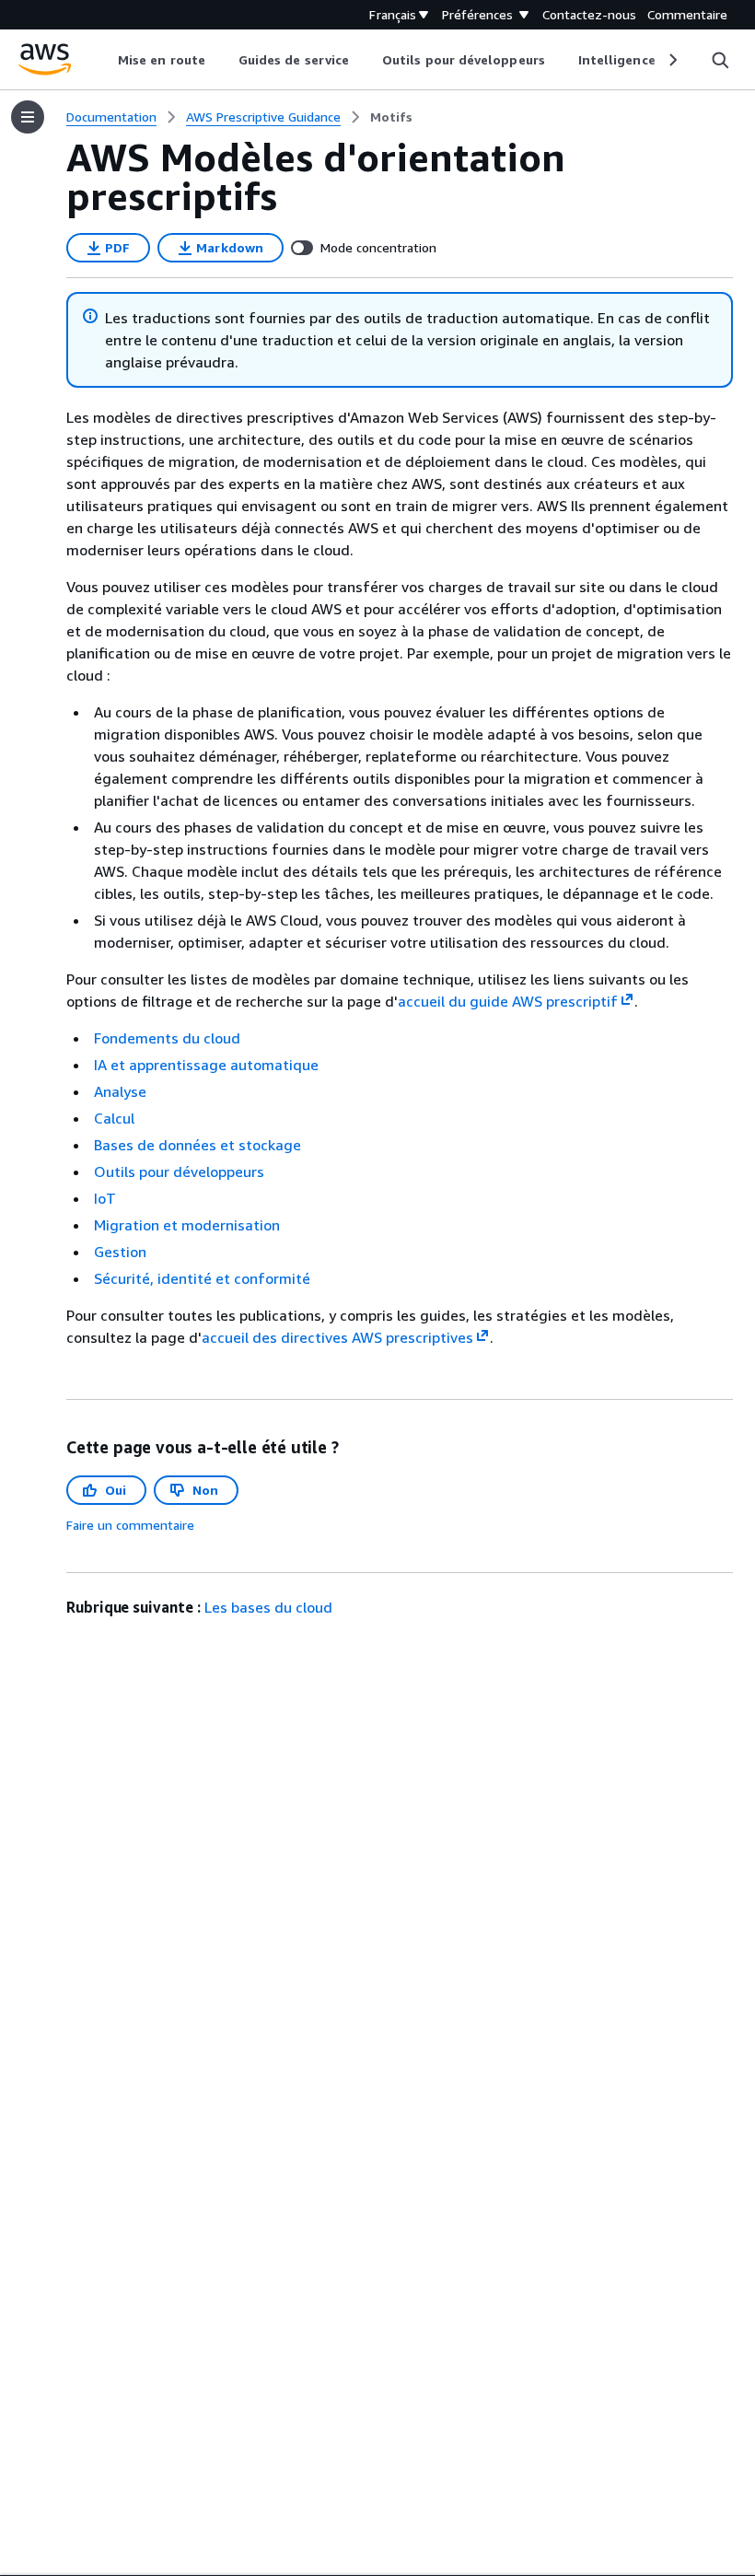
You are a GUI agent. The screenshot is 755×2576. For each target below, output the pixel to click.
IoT (105, 1198)
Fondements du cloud (167, 1038)
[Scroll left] (105, 60)
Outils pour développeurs (179, 1171)
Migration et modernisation (187, 1225)
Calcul (114, 1118)
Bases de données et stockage (197, 1145)
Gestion (120, 1252)
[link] (391, 117)
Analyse (120, 1091)
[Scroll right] (672, 60)
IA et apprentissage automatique (206, 1065)
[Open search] (720, 60)
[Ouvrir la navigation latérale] (28, 117)
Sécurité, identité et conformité (202, 1278)
